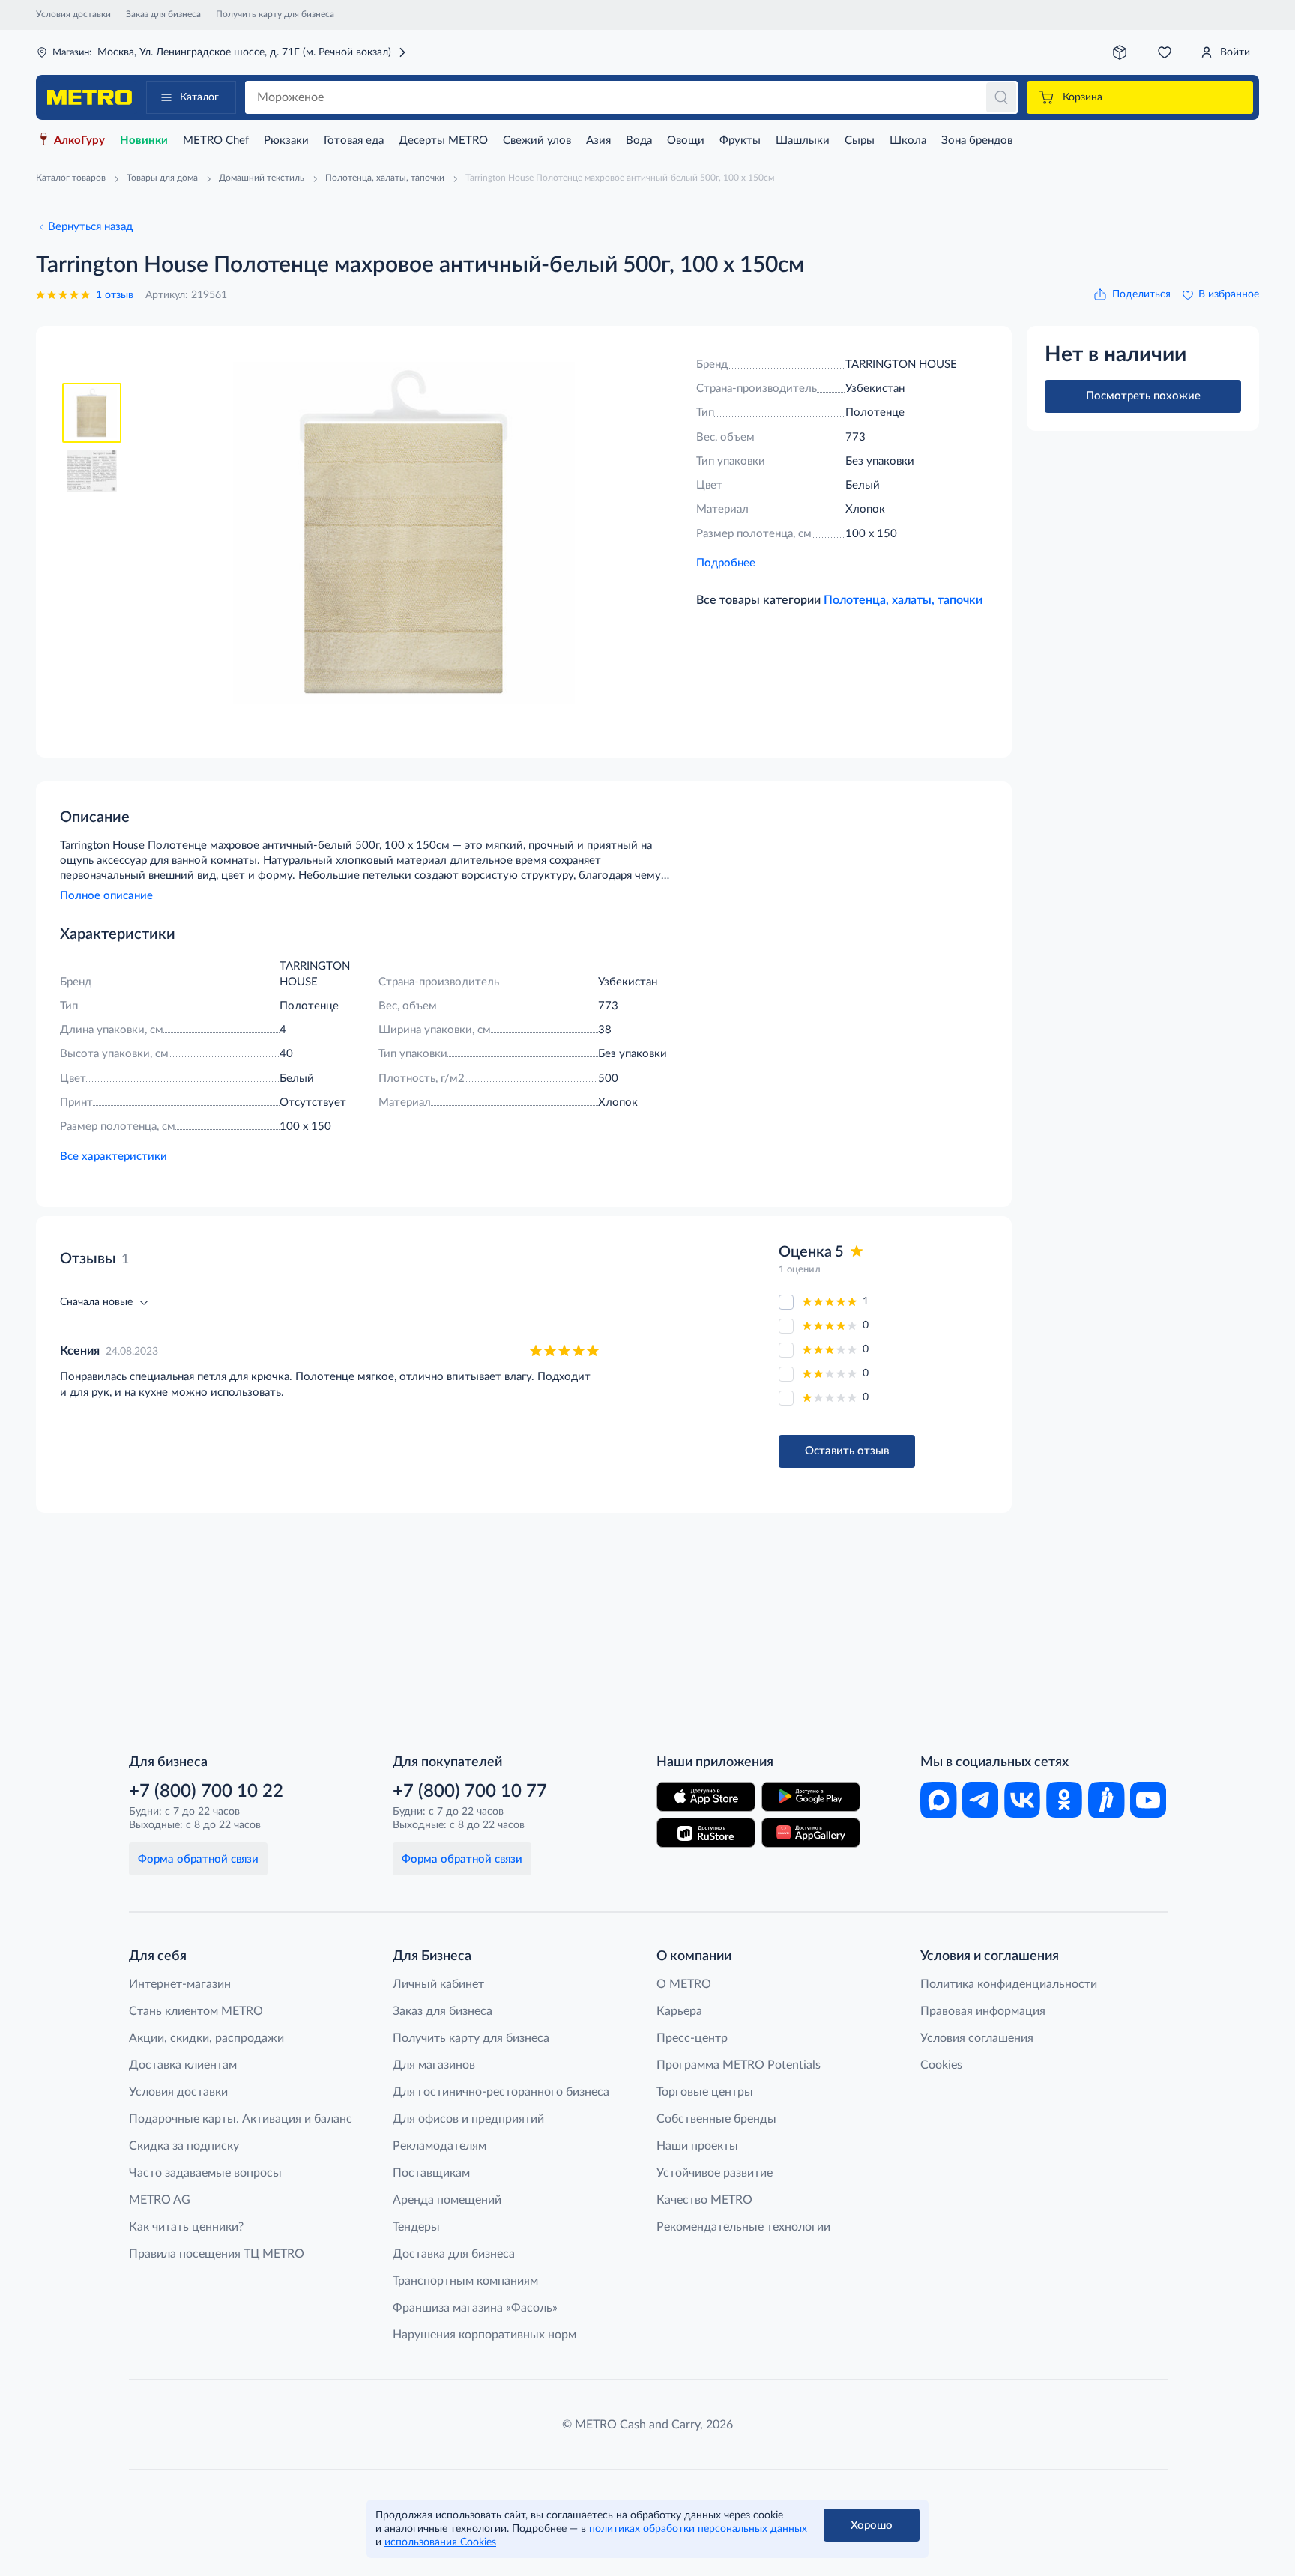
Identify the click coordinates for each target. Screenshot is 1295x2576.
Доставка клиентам (183, 2065)
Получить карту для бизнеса (275, 14)
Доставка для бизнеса (454, 2254)
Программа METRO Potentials (739, 2065)
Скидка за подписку (184, 2146)
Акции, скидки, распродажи (206, 2038)
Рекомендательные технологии (743, 2227)
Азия (598, 140)
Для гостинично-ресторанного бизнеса (501, 2092)
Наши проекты (697, 2146)
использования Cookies (440, 2542)
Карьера (679, 2011)
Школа (908, 140)
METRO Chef (216, 140)
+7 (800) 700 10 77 (470, 1792)
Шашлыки (803, 140)
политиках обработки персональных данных (698, 2529)
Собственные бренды (716, 2119)
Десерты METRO (443, 140)
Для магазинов (434, 2065)
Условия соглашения (977, 2038)
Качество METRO (704, 2200)
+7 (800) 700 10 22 (206, 1792)
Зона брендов (977, 140)
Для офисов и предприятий (468, 2119)
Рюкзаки (286, 140)
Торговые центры (705, 2092)
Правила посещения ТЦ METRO (217, 2254)
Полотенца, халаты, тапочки (903, 600)
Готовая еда (354, 140)
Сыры (860, 140)
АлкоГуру (79, 140)
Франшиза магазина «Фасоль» (475, 2308)
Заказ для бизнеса (163, 14)
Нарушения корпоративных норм (485, 2335)
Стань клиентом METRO (196, 2011)
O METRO (684, 1984)
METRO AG (160, 2200)
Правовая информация (983, 2011)
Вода (639, 140)
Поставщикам (431, 2173)
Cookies (941, 2065)
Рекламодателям (440, 2146)
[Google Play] (811, 1797)
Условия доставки (73, 14)
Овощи (686, 140)
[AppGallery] (811, 1833)
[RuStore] (706, 1833)
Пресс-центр (692, 2038)
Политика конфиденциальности (1009, 1984)
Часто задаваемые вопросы (205, 2173)
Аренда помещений (447, 2200)
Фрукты (740, 140)
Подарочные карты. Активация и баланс (241, 2119)
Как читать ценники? (186, 2227)
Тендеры (416, 2227)
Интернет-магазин (180, 1984)
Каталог (199, 97)
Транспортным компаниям (465, 2281)
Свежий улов (537, 140)
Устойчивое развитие (715, 2173)
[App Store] (706, 1797)
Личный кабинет (438, 1984)
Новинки (144, 140)
